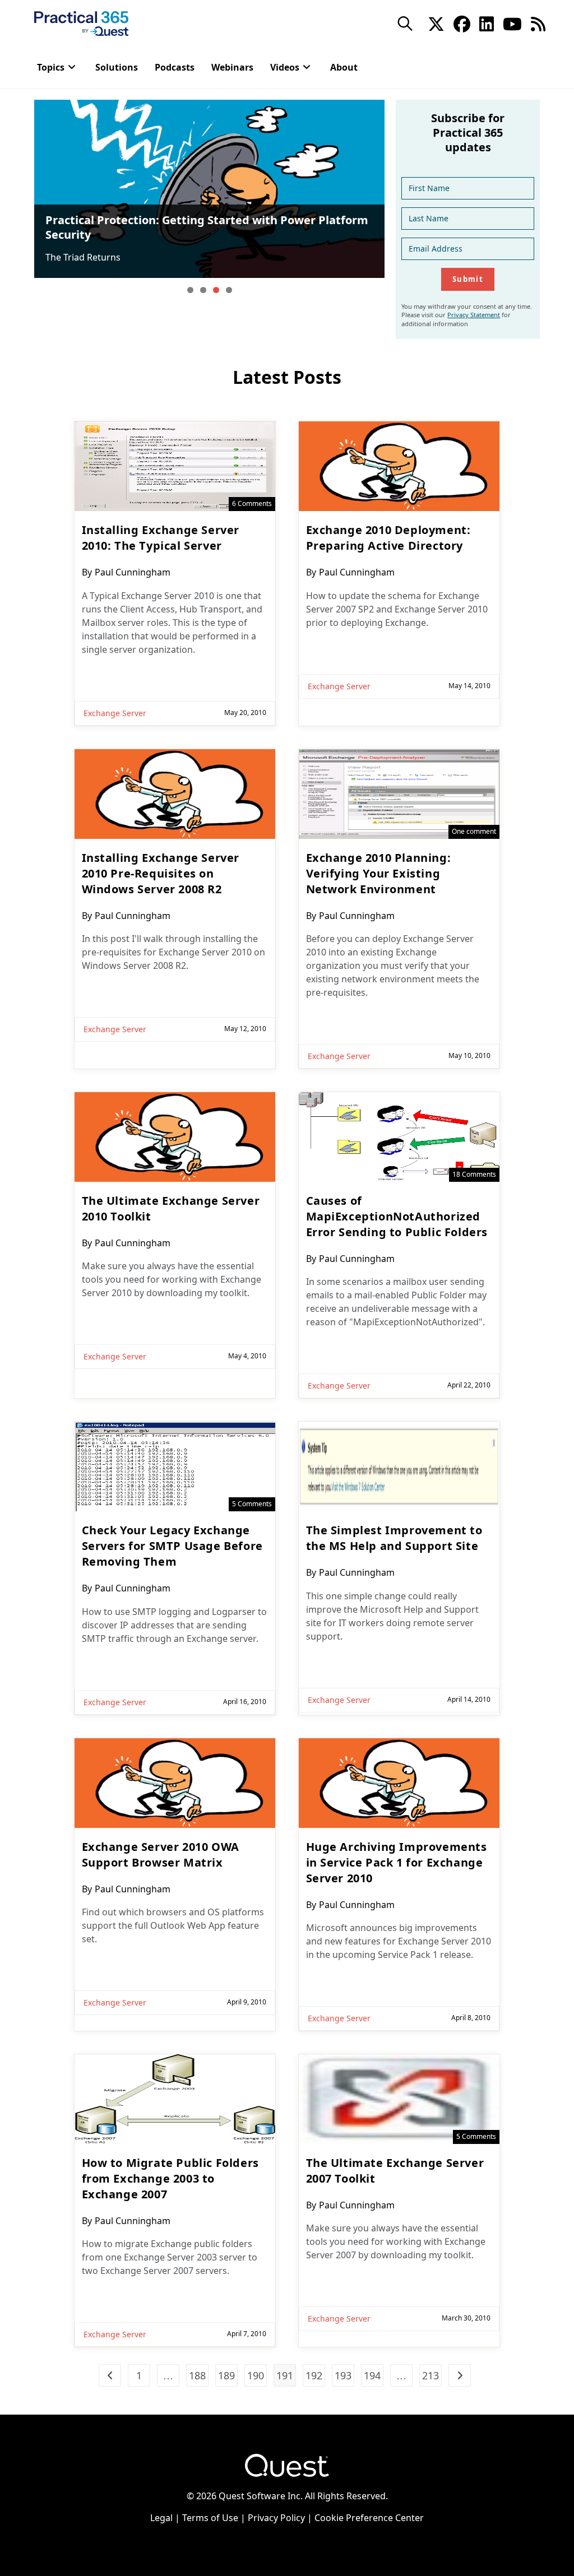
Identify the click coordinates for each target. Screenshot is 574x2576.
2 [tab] (203, 290)
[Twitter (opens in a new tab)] (436, 23)
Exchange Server (115, 713)
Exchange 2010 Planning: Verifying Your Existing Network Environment (379, 873)
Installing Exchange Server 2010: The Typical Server (161, 538)
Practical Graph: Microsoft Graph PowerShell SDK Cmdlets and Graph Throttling (206, 227)
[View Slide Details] (209, 189)
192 (314, 2375)
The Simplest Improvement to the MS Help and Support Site (394, 1538)
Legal (161, 2518)
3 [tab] (216, 290)
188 (197, 2375)
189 (226, 2375)
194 (372, 2375)
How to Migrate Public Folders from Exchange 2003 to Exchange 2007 (170, 2178)
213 (430, 2375)
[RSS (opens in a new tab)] (538, 23)
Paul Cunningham (133, 572)
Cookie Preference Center (369, 2518)
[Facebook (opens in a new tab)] (462, 23)
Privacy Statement (474, 315)
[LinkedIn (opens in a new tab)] (487, 23)
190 (256, 2375)
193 (343, 2375)
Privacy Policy (276, 2518)
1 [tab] (190, 290)
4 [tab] (229, 290)
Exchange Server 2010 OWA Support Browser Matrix (161, 1855)
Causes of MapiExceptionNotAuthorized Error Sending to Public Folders (397, 1216)
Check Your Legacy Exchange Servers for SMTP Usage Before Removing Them (172, 1546)
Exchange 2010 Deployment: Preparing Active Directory (388, 538)
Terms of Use (210, 2518)
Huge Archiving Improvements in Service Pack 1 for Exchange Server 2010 (397, 1862)
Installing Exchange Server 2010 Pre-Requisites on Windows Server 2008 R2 (161, 873)
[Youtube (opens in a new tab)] (512, 23)
